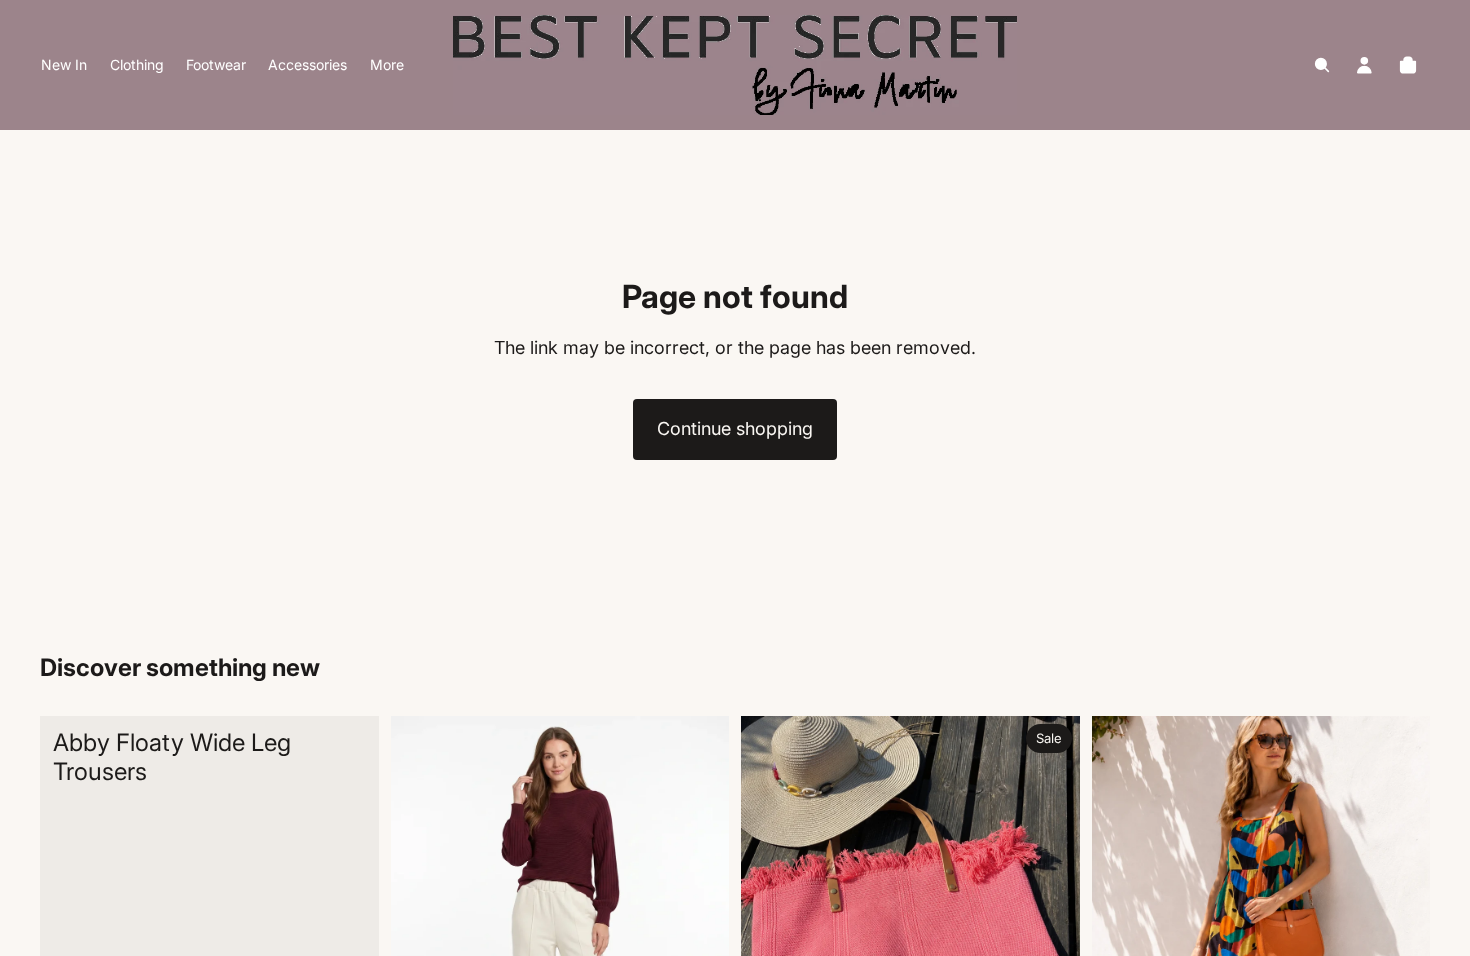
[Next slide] (699, 927)
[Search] (1322, 65)
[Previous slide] (421, 927)
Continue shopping (735, 428)
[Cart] (1408, 65)
